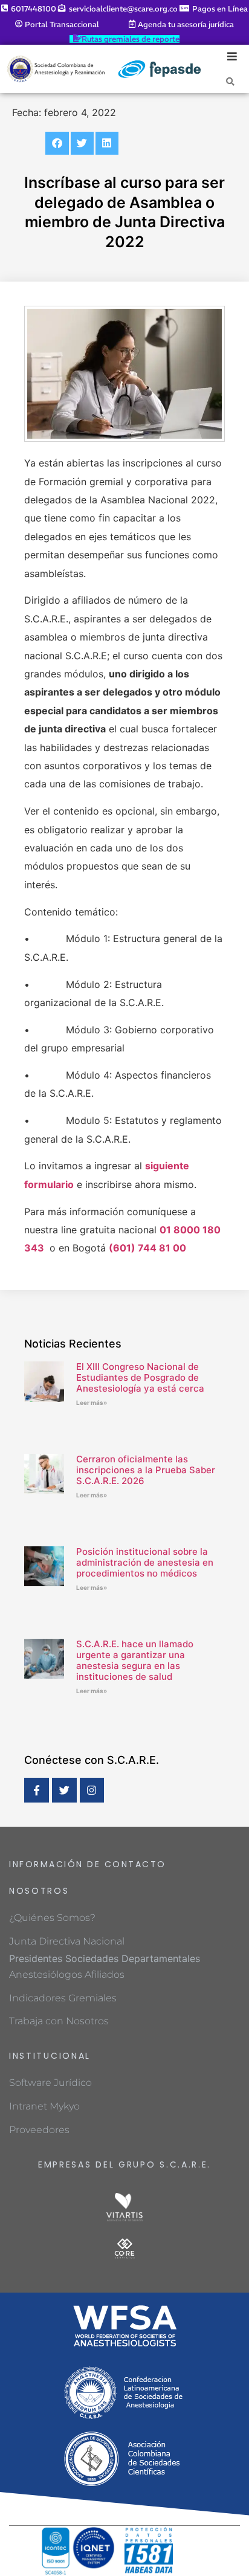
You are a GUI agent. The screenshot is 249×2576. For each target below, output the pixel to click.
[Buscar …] (230, 81)
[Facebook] (37, 1790)
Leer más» (92, 1403)
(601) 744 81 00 (147, 1248)
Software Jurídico (50, 2083)
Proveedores (39, 2130)
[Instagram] (92, 1790)
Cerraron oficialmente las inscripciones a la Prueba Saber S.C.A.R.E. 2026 (146, 1470)
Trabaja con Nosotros (59, 2021)
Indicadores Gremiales (63, 1998)
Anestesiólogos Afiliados (67, 1974)
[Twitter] (64, 1790)
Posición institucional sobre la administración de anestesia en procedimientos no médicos (145, 1562)
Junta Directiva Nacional (67, 1941)
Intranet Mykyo (44, 2106)
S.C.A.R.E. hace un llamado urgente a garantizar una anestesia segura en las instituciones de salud (135, 1660)
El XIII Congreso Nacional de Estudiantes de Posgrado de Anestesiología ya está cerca (140, 1377)
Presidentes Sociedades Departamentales (105, 1958)
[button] (57, 143)
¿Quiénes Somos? (52, 1918)
